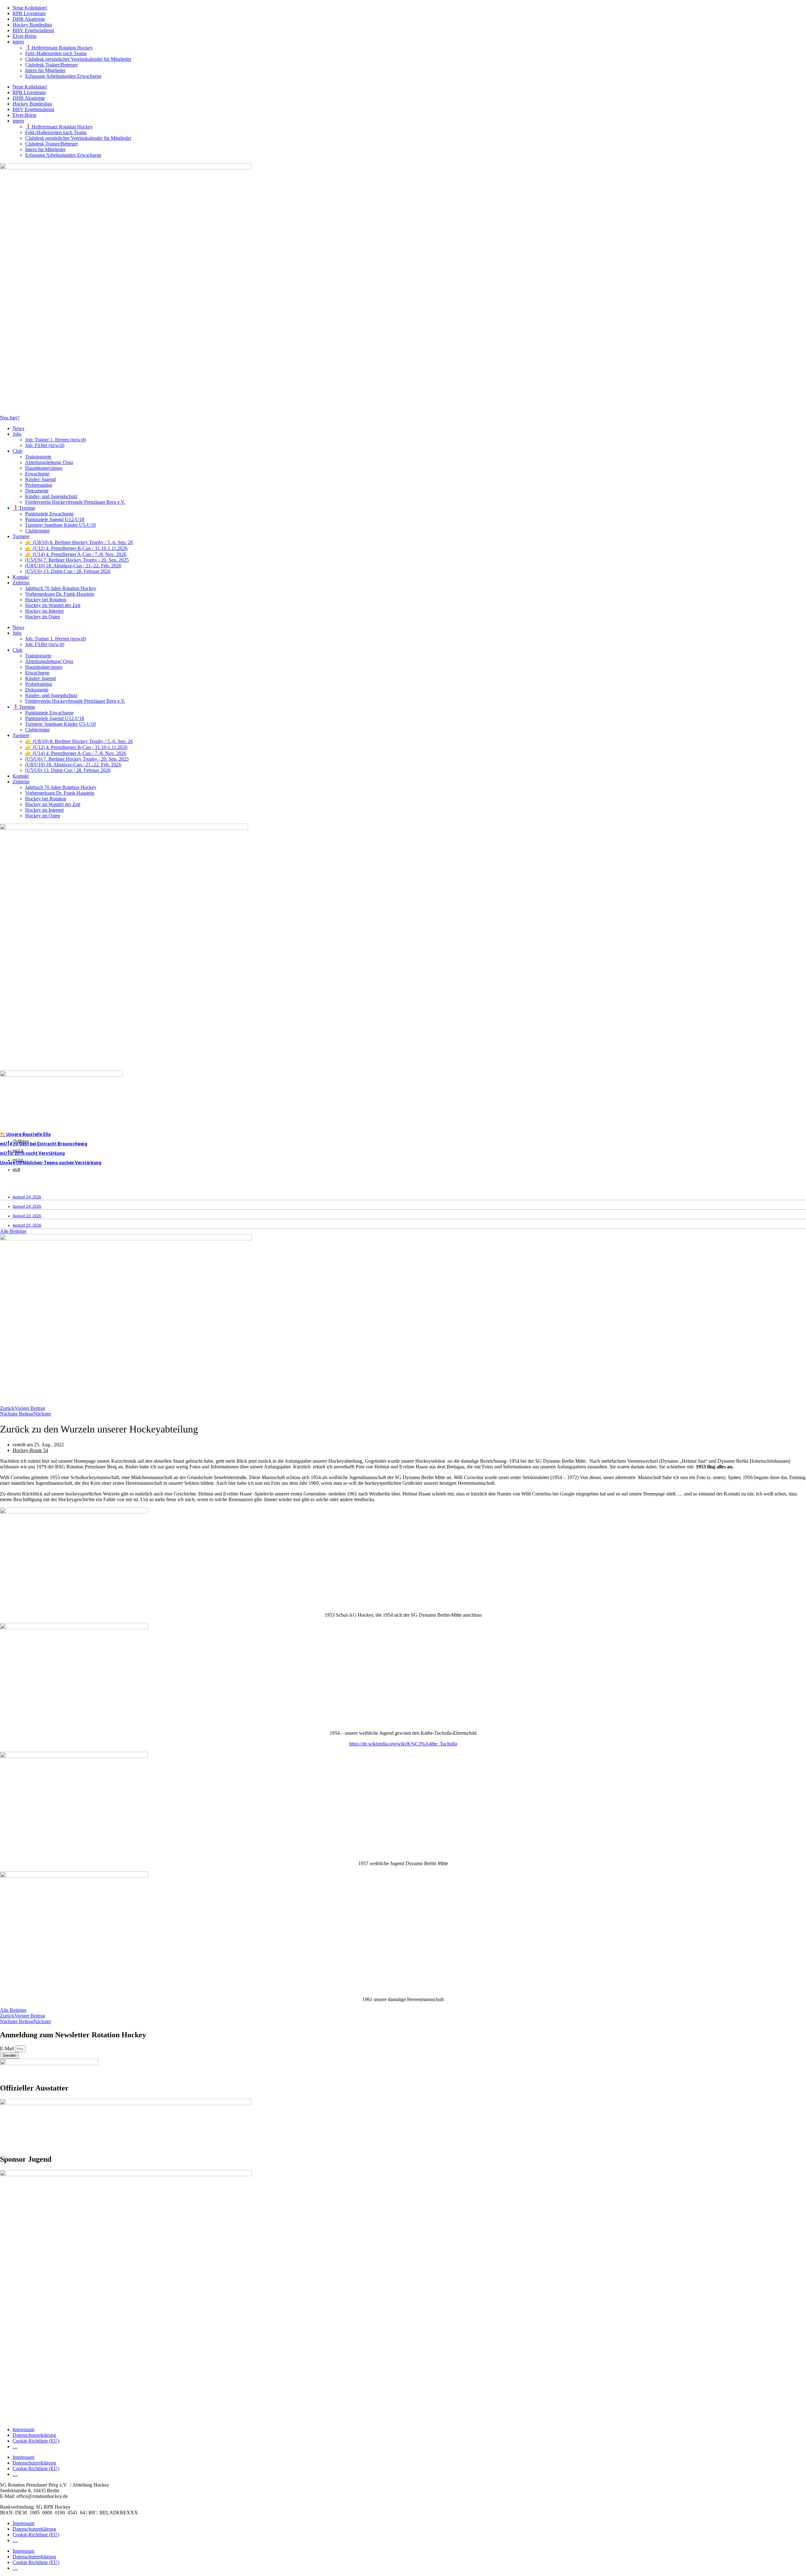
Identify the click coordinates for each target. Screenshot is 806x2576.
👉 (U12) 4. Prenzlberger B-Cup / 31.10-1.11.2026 (76, 548)
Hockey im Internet (44, 611)
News (18, 428)
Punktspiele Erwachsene (49, 514)
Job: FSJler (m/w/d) (45, 445)
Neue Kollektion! (30, 8)
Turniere (21, 536)
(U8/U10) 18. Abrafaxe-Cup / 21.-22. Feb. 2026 (73, 566)
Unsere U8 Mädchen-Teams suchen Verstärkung (51, 1163)
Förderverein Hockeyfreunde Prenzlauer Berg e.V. (75, 502)
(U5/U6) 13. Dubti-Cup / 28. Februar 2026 (68, 571)
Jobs (17, 434)
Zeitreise (21, 583)
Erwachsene (37, 474)
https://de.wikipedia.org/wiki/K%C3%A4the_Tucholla (403, 1744)
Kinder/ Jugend (40, 479)
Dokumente (37, 491)
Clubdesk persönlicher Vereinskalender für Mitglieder (78, 59)
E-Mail (8, 2048)
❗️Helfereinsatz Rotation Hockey (59, 48)
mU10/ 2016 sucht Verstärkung (32, 1153)
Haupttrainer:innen (44, 468)
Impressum (23, 2429)
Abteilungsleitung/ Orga (49, 462)
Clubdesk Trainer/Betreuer (51, 65)
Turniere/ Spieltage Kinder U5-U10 (60, 525)
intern (18, 42)
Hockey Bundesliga (32, 25)
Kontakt (21, 577)
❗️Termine (24, 508)
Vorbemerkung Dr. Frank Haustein (60, 594)
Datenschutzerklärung (34, 2435)
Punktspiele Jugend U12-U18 (55, 519)
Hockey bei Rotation (46, 600)
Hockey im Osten (43, 617)
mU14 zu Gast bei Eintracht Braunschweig (44, 1144)
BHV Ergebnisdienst (33, 30)
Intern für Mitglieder (45, 70)
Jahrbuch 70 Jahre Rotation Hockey (61, 588)
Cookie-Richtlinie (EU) (36, 2441)
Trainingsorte (38, 457)
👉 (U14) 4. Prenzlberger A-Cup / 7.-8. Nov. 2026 (76, 554)
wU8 (16, 1170)
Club (17, 451)
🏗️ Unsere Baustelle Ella (25, 1134)
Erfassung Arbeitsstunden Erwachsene (63, 76)
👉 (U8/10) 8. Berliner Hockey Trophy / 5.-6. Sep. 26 (79, 542)
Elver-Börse (25, 36)
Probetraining (39, 485)
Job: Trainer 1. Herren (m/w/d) (56, 440)
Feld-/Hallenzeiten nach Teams (56, 53)
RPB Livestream (29, 13)
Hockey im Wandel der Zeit (53, 605)
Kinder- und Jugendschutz (51, 496)
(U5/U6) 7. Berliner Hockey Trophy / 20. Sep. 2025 (77, 560)
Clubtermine (37, 531)
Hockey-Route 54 (30, 1450)
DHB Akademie (29, 19)
